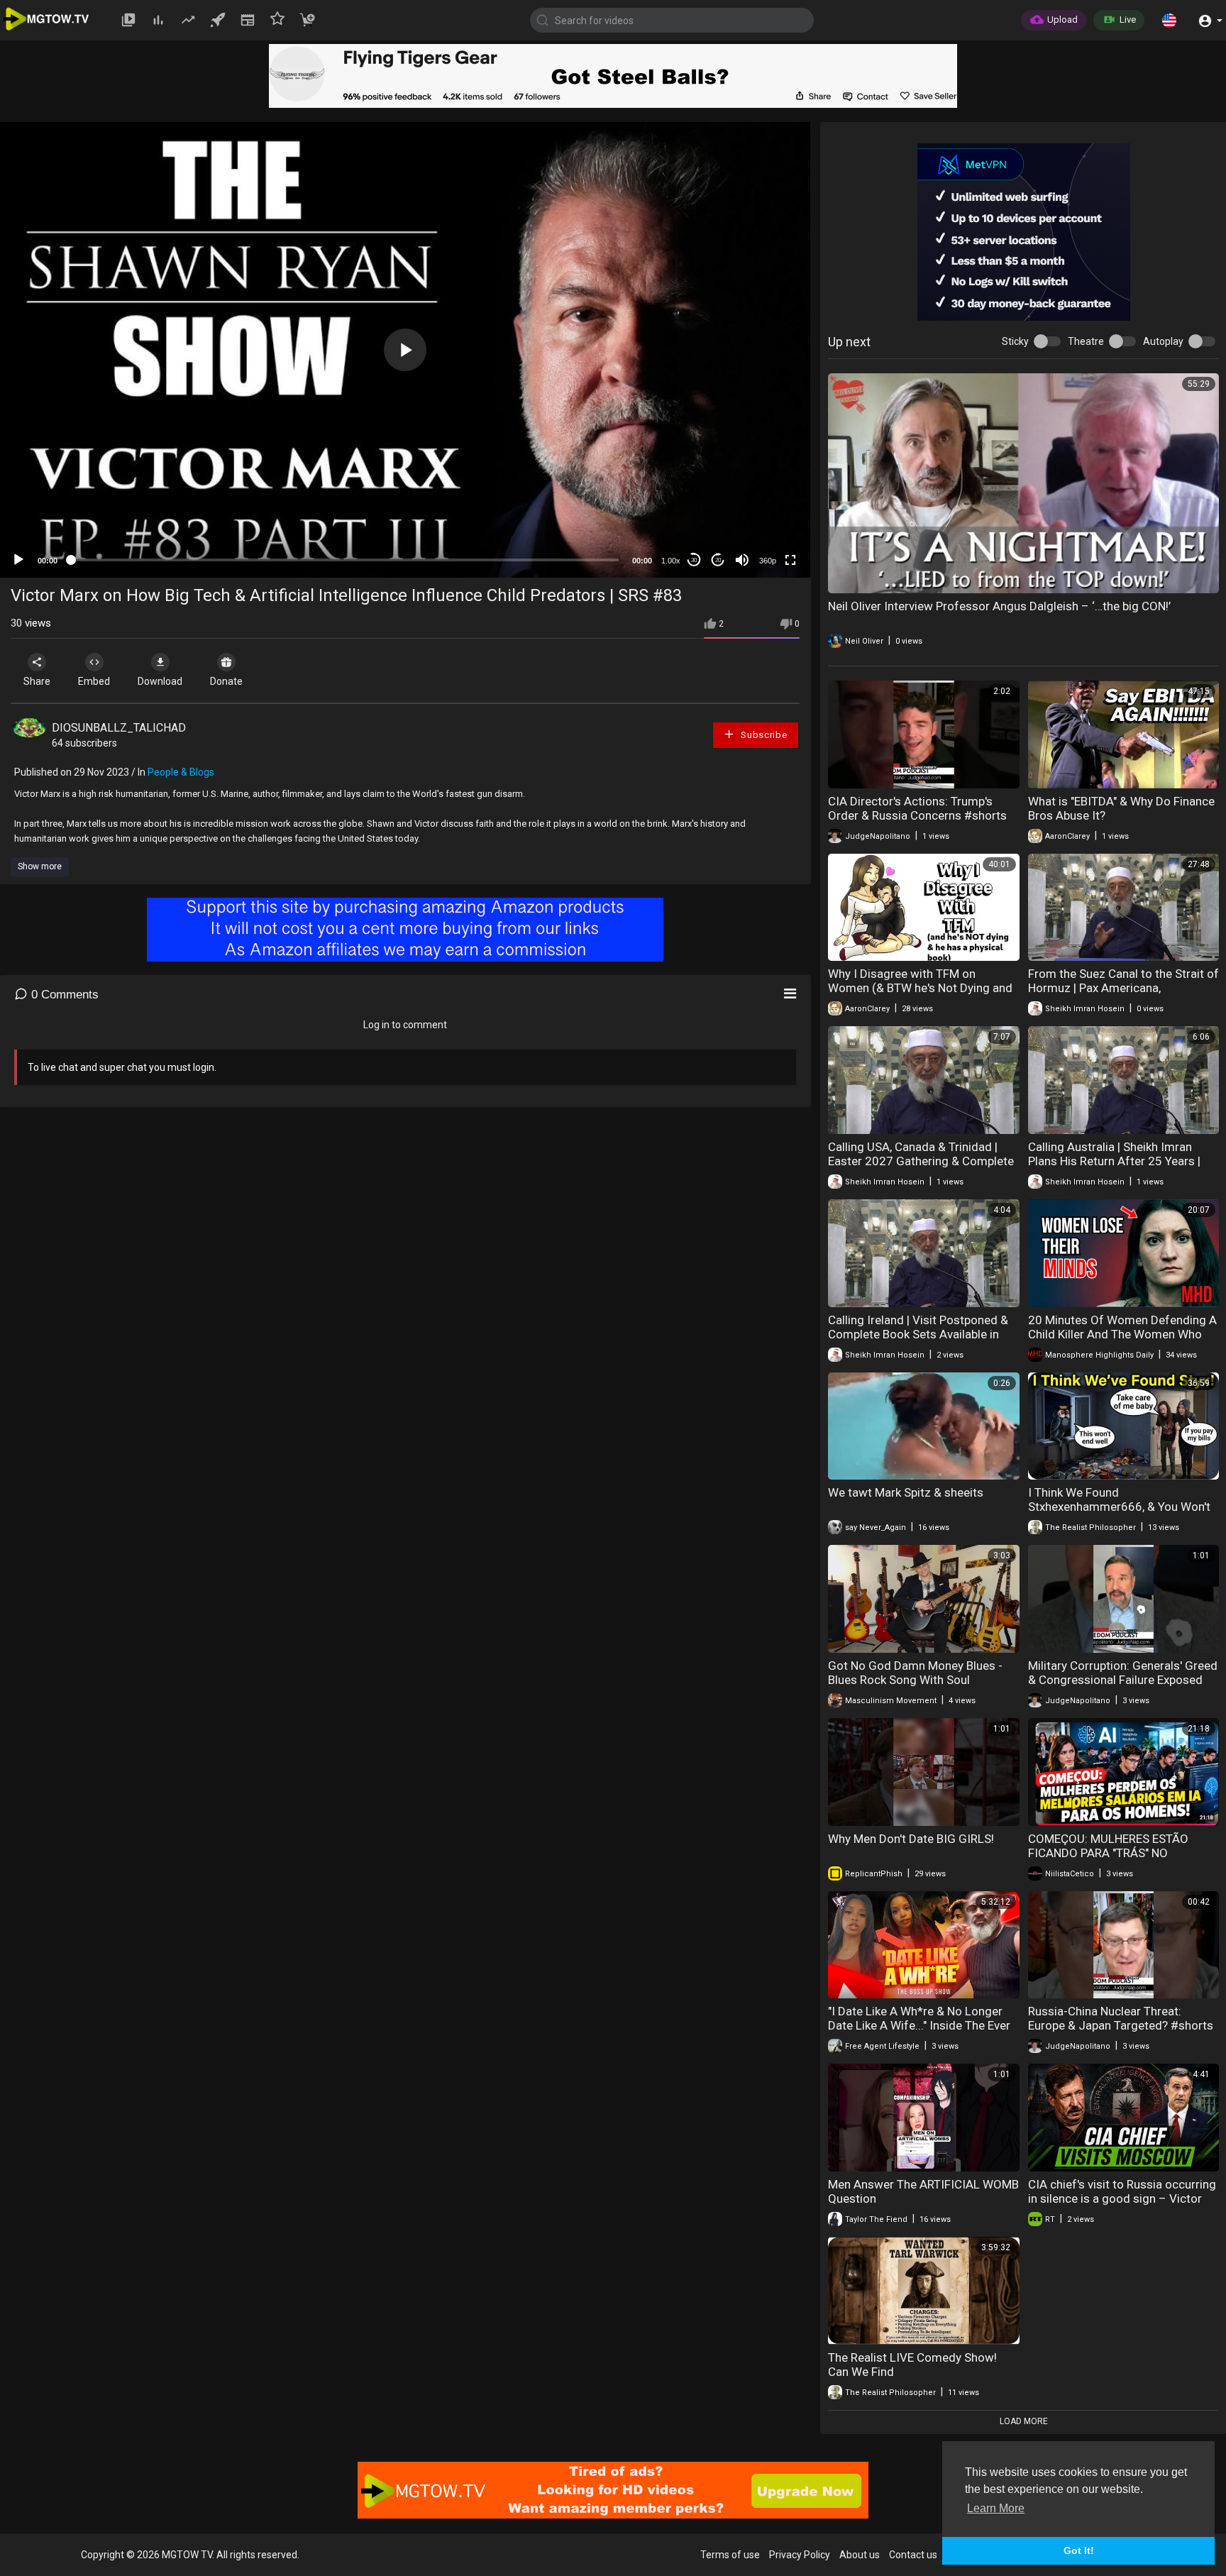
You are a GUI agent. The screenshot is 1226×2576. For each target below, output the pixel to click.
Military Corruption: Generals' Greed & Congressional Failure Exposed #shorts (1123, 1680)
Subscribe (762, 735)
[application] (405, 350)
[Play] (18, 560)
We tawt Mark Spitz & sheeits (906, 1492)
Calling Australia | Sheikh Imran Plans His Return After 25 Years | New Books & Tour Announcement (1119, 1161)
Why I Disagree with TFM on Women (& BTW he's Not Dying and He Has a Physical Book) (920, 988)
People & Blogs (181, 772)
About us (860, 2555)
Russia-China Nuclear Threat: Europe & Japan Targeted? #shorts (1121, 2018)
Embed (94, 681)
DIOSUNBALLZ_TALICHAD (119, 728)
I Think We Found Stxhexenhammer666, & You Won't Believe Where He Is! (1119, 1507)
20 (718, 560)
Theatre (1086, 341)
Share (37, 681)
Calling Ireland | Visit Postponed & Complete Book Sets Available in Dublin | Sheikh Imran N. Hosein (918, 1334)
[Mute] (742, 560)
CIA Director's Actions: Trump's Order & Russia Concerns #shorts (917, 808)
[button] (1169, 20)
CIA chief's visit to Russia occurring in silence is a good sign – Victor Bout (1122, 2198)
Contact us (913, 2555)
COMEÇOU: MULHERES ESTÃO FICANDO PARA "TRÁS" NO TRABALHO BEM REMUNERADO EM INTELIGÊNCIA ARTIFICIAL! (1120, 1860)
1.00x (671, 561)
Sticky (1015, 341)
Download (160, 681)
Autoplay (1163, 341)
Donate (226, 681)
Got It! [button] (1079, 2550)
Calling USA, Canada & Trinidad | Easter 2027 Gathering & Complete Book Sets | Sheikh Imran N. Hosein (921, 1161)
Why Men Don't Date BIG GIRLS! (911, 1839)
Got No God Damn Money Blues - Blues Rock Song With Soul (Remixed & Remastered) (915, 1680)
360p (768, 561)
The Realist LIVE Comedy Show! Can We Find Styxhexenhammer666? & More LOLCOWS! (912, 2379)
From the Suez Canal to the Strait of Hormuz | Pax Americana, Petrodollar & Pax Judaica (1123, 988)
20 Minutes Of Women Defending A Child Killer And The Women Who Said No (1122, 1334)
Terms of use (730, 2555)
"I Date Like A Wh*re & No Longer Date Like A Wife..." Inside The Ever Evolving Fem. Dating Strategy (919, 2025)
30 (694, 560)
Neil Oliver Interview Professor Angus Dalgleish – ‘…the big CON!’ (999, 606)
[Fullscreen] (790, 560)
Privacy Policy (800, 2555)
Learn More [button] (996, 2508)
